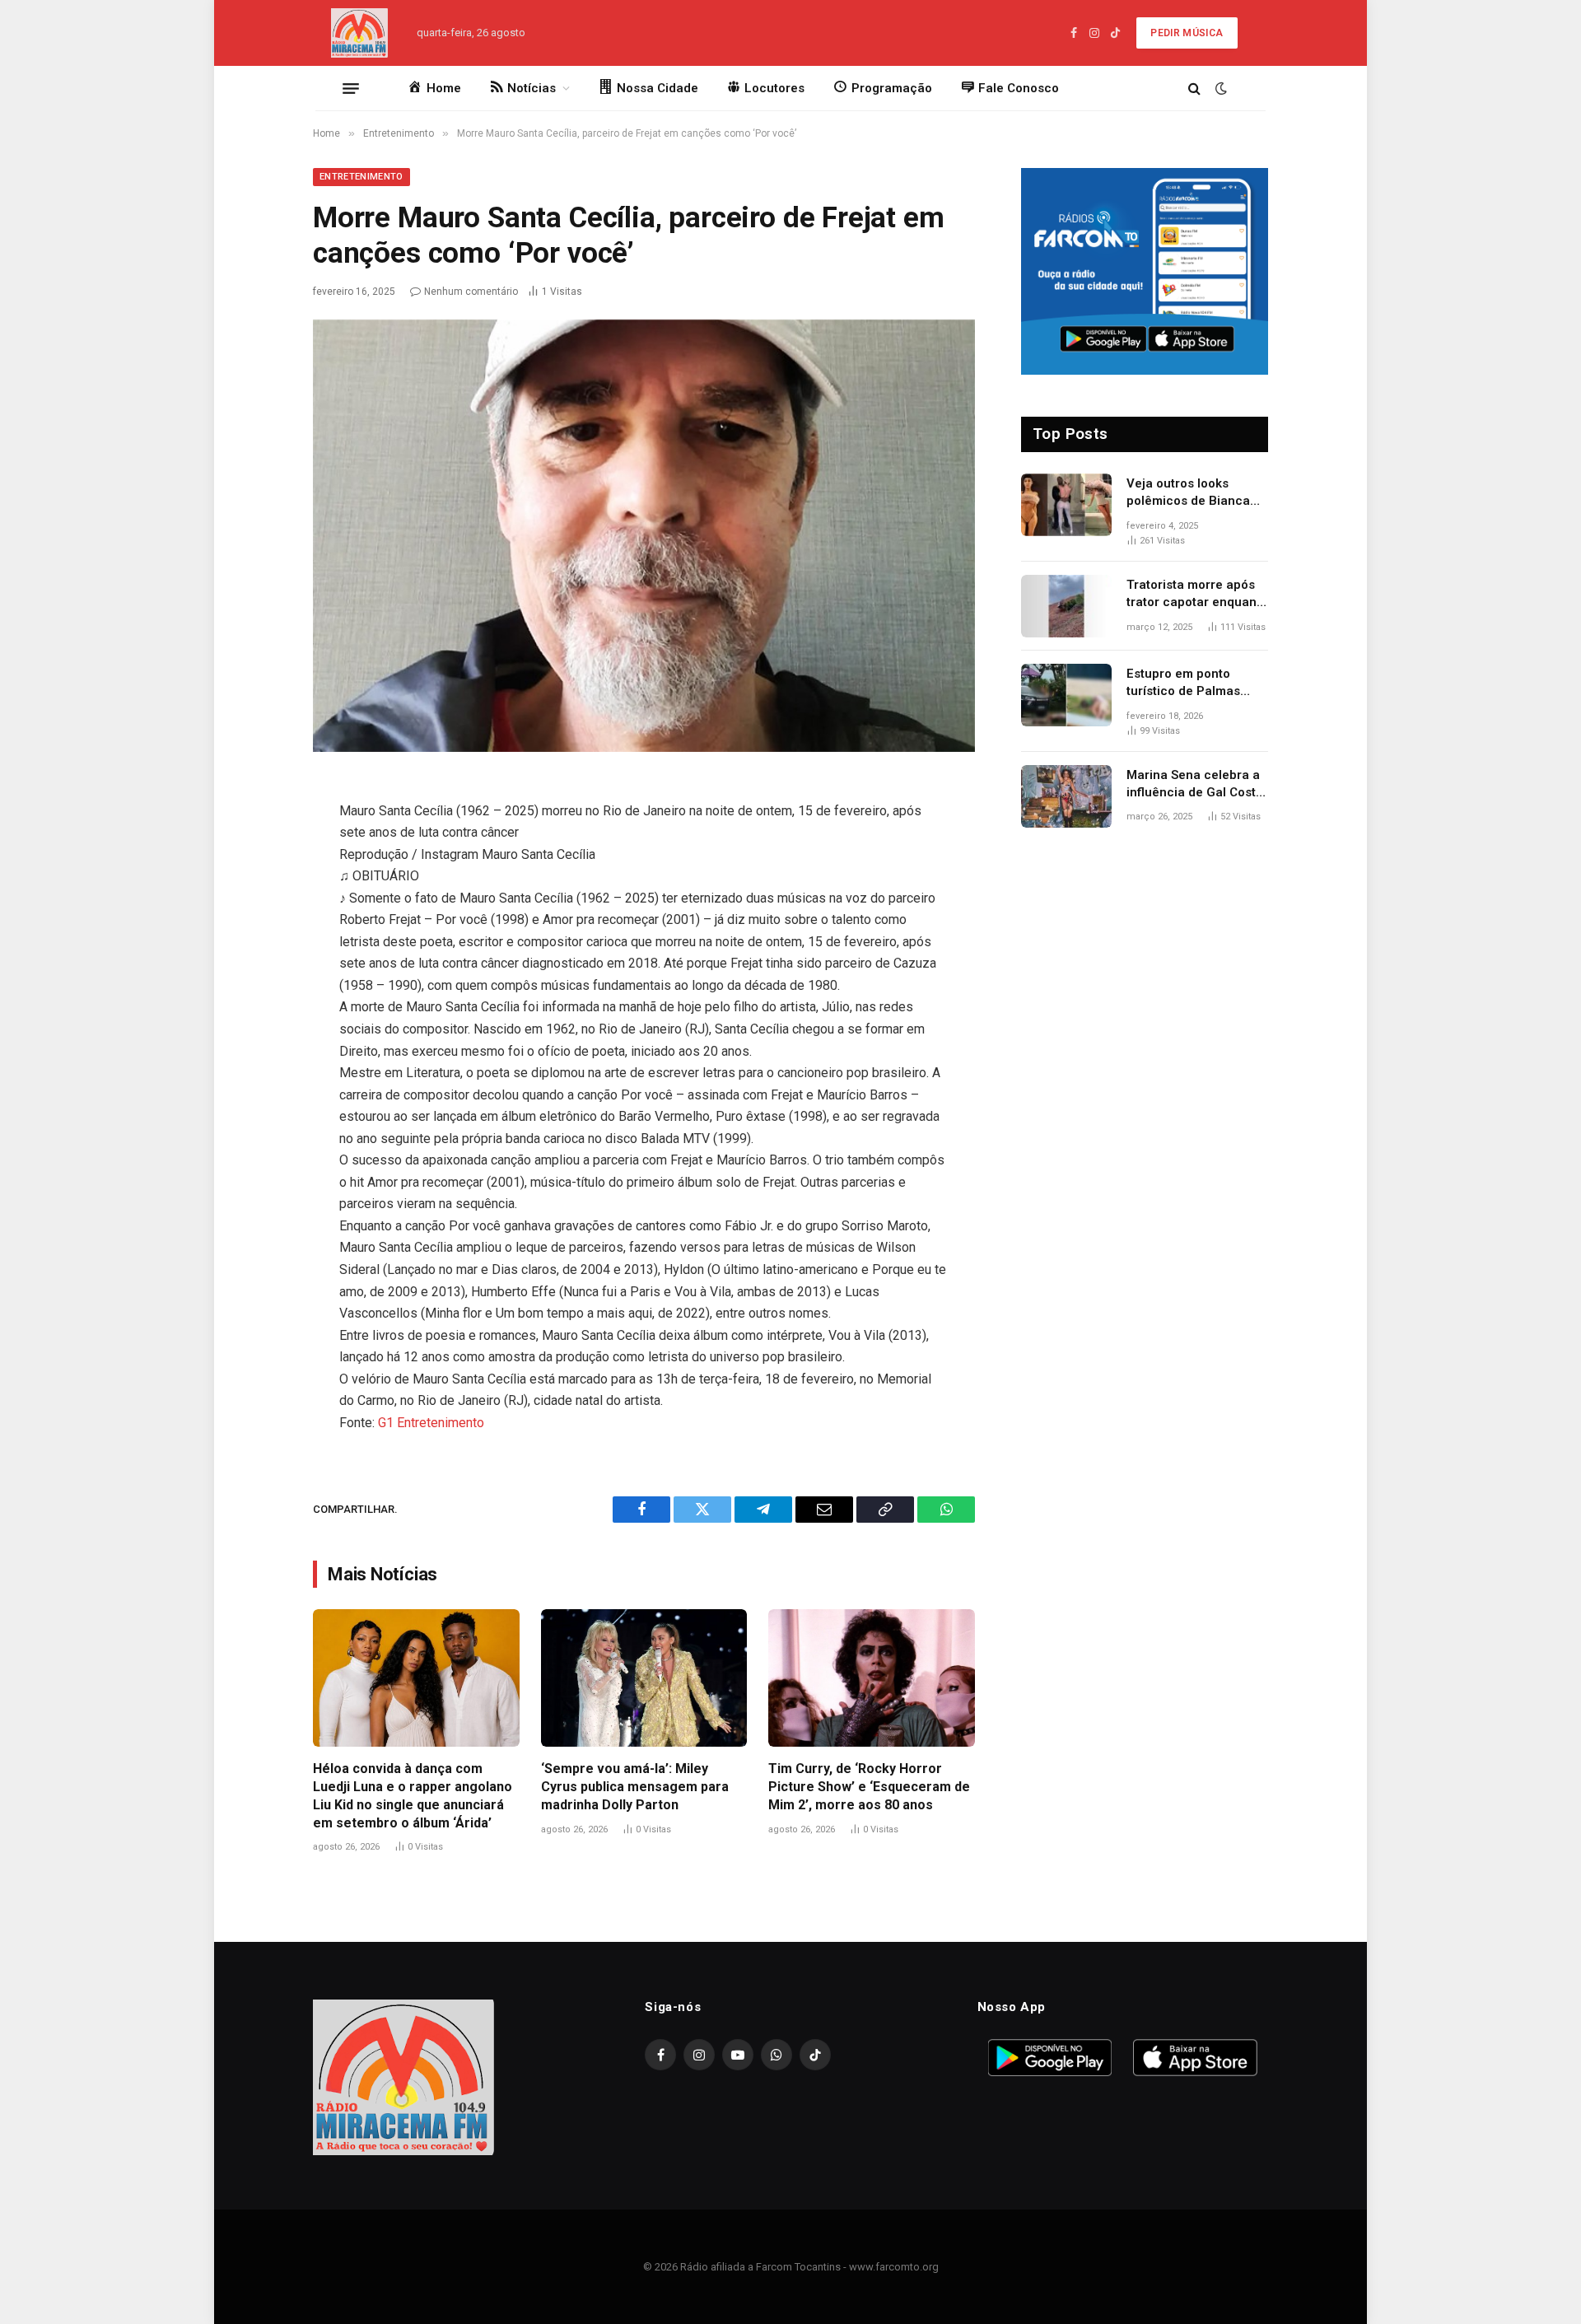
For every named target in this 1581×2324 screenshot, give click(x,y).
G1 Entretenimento (431, 1423)
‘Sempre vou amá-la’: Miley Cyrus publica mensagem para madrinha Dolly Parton (635, 1787)
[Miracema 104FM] (360, 33)
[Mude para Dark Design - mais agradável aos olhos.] (1220, 88)
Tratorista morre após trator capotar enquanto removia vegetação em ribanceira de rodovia (1197, 595)
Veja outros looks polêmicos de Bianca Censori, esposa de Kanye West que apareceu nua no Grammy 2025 (1188, 493)
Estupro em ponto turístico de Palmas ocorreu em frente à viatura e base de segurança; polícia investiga (1185, 684)
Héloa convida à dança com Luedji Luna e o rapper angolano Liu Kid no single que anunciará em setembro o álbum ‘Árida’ (413, 1795)
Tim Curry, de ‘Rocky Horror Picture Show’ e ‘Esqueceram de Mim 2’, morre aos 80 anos (869, 1787)
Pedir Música (1187, 33)
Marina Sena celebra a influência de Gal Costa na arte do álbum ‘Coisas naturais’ (1195, 785)
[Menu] (351, 88)
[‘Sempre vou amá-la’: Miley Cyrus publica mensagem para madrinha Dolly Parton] (644, 1678)
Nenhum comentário (471, 292)
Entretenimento (361, 177)
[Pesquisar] (1194, 89)
